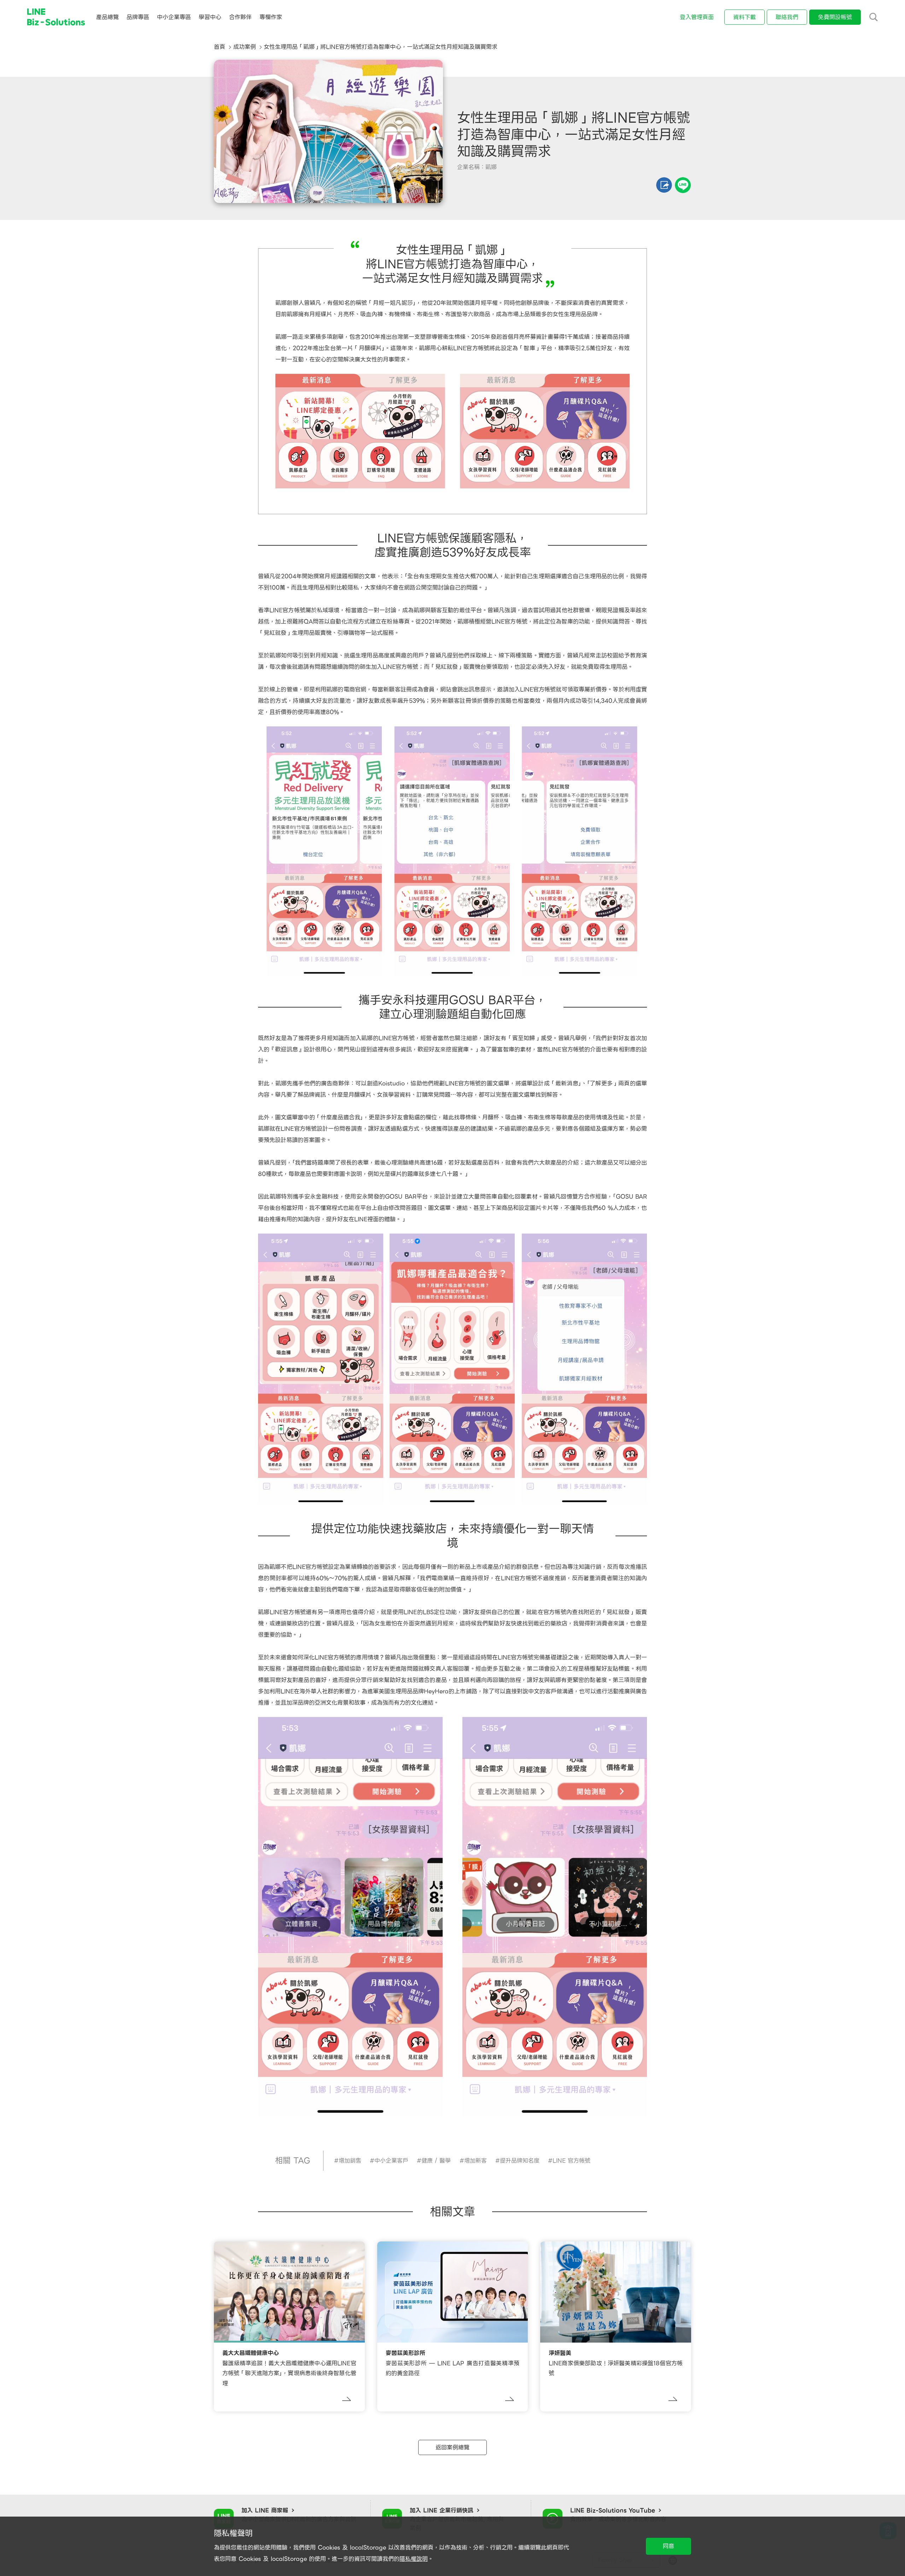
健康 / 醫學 (436, 2161)
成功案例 (245, 47)
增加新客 (475, 2161)
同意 (668, 2546)
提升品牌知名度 (520, 2161)
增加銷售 (350, 2161)
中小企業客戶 (391, 2161)
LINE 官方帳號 (571, 2161)
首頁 (220, 47)
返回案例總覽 (452, 2447)
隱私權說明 (414, 2559)
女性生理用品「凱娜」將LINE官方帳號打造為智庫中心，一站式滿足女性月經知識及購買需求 (381, 47)
